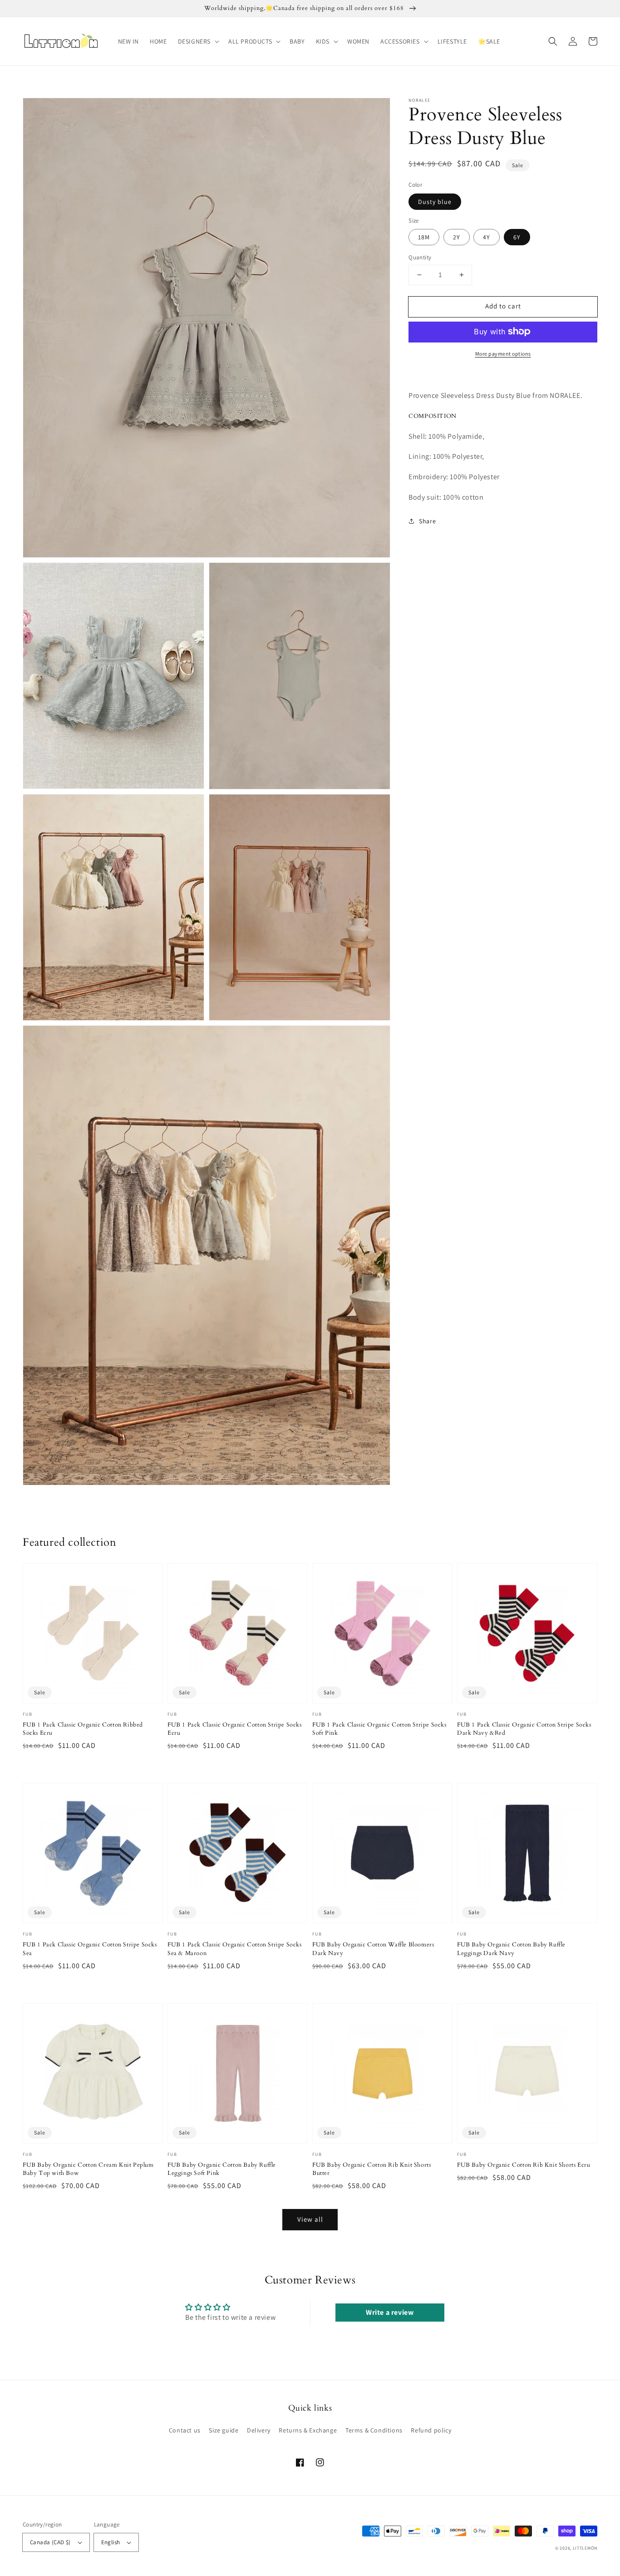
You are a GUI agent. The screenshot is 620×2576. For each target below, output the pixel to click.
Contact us (185, 2430)
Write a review (390, 2312)
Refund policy (431, 2430)
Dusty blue (435, 201)
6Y (517, 237)
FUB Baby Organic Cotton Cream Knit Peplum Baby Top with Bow (88, 2169)
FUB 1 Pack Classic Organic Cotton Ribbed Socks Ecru (83, 1729)
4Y (487, 237)
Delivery (259, 2430)
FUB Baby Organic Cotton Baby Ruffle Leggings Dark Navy (511, 1949)
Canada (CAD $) (50, 2542)
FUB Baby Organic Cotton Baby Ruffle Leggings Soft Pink (222, 2169)
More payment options (503, 353)
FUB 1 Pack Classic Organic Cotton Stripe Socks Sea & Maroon (235, 1949)
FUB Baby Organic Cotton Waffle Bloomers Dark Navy (373, 1949)
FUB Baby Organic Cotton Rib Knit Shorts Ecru (524, 2165)
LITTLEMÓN (585, 2548)
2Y (457, 237)
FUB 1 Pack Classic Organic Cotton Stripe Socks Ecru (235, 1729)
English (111, 2542)
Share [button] (427, 521)
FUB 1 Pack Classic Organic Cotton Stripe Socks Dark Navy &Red (524, 1729)
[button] (198, 41)
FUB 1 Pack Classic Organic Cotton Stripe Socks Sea (90, 1949)
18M (424, 237)
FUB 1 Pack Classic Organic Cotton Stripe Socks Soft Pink (379, 1729)
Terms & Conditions (374, 2430)
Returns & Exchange (308, 2430)
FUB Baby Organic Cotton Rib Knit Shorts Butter (372, 2169)
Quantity (420, 257)
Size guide (224, 2430)
